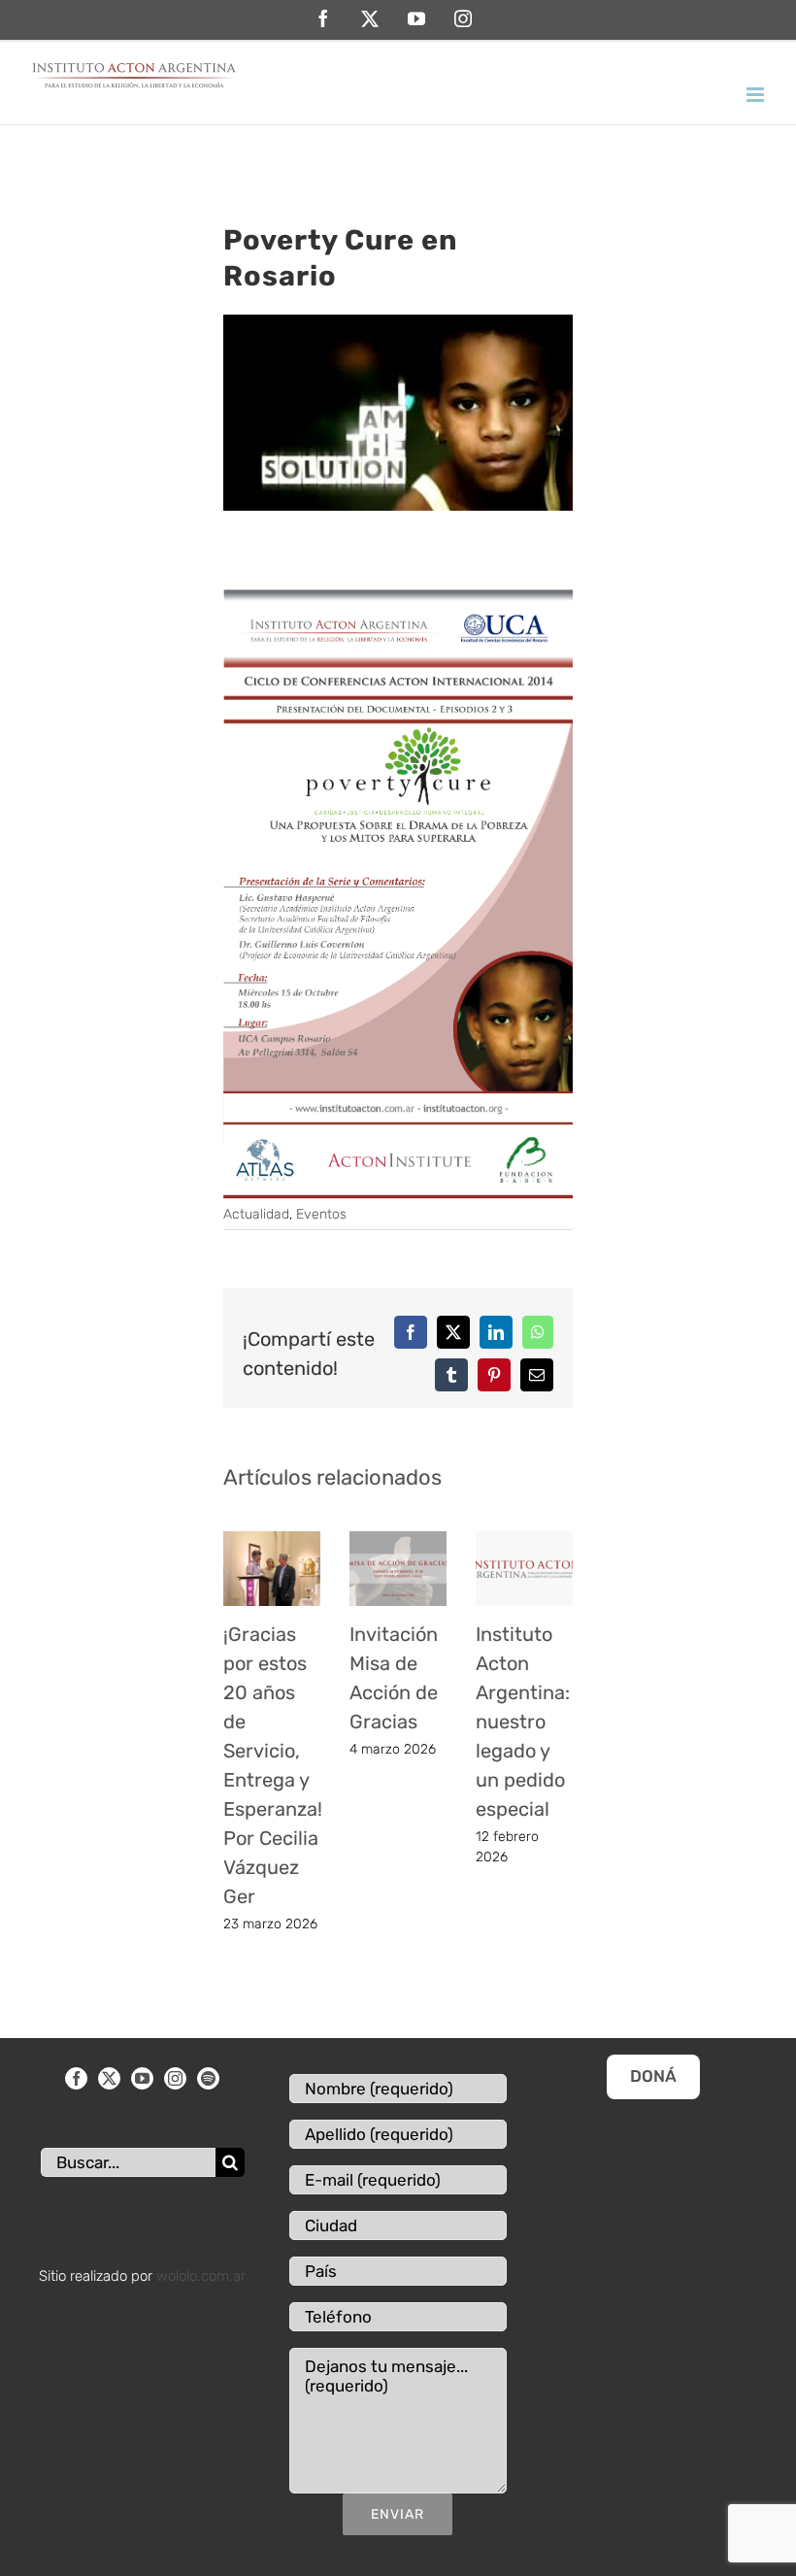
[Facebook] (76, 2078)
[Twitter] (109, 2078)
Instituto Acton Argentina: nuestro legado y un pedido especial (523, 1722)
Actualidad (256, 1214)
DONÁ (653, 2076)
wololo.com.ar (201, 2276)
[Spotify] (208, 2078)
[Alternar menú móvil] (757, 95)
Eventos (321, 1214)
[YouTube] (142, 2078)
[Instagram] (175, 2078)
